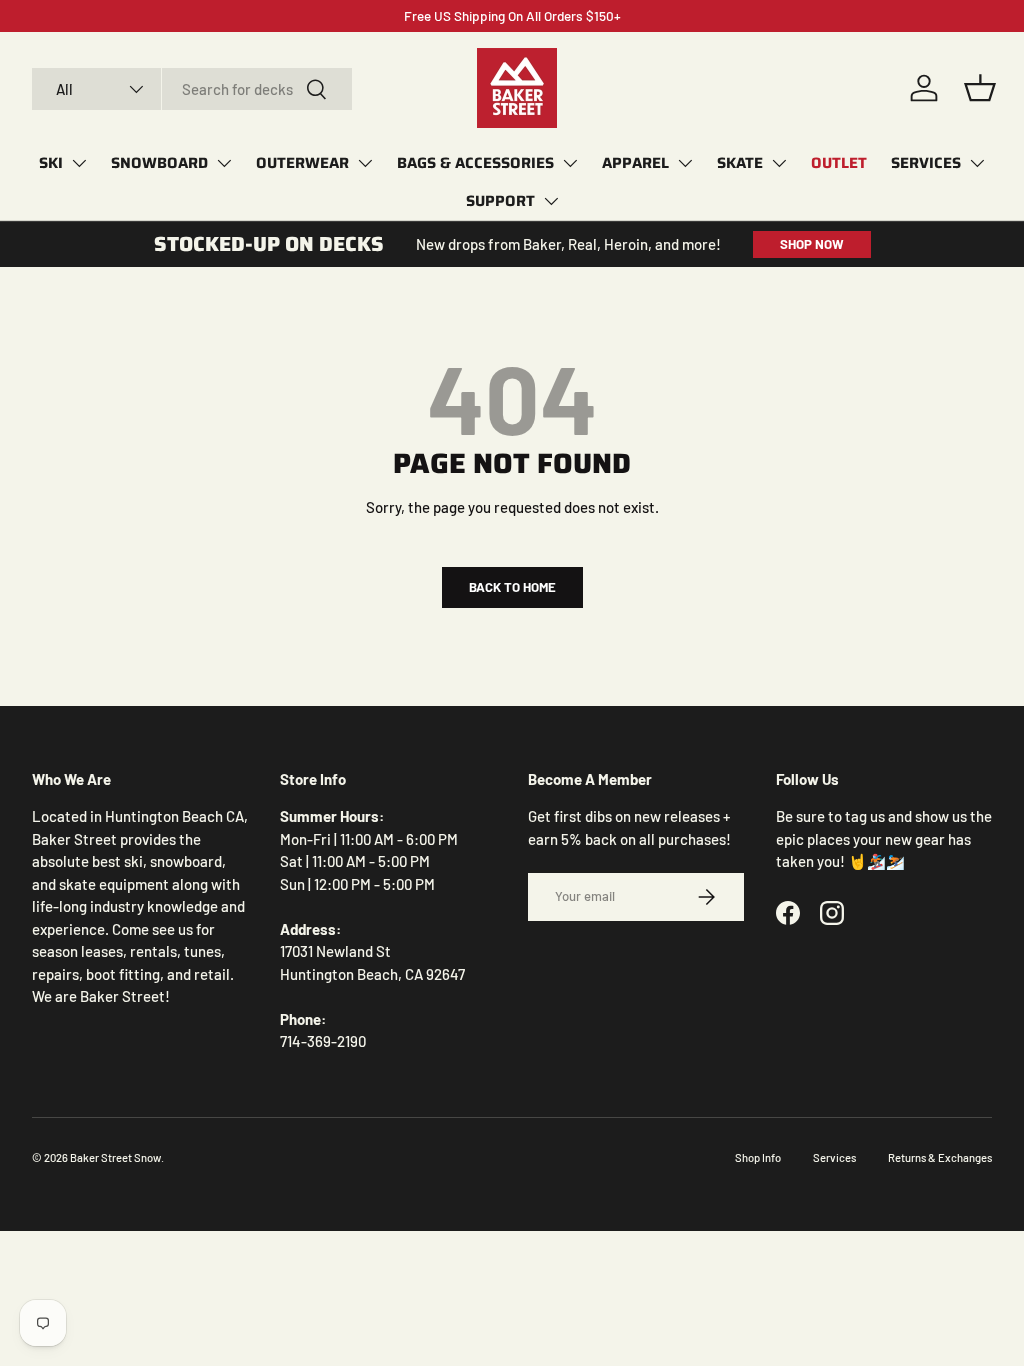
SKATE (740, 163)
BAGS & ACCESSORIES (475, 163)
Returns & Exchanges (940, 1157)
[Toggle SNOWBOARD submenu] (224, 163)
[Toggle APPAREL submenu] (685, 163)
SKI (51, 163)
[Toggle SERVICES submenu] (977, 163)
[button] (980, 88)
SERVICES (926, 163)
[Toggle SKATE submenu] (779, 163)
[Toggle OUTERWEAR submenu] (365, 163)
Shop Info (758, 1157)
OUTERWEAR (302, 163)
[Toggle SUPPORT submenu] (551, 201)
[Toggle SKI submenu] (79, 163)
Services (834, 1157)
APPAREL (635, 163)
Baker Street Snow (115, 1157)
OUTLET (839, 163)
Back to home (512, 587)
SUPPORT (500, 201)
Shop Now (812, 244)
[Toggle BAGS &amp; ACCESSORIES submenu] (570, 163)
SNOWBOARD (159, 163)
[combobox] (192, 89)
